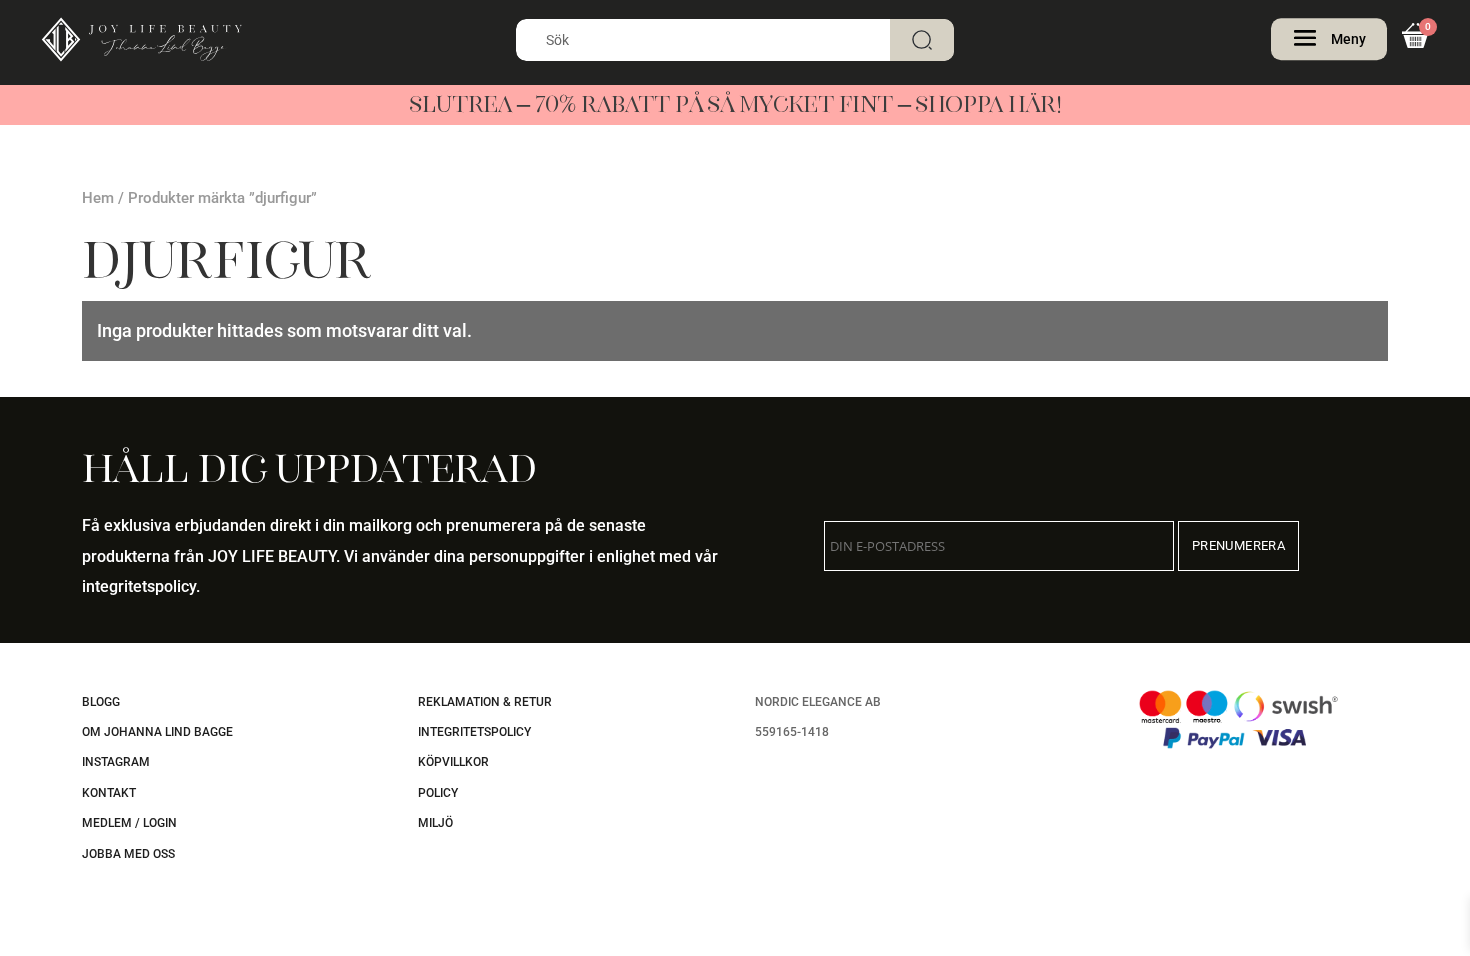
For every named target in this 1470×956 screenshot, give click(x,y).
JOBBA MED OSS (128, 854)
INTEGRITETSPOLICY (474, 732)
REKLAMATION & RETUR (485, 702)
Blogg (101, 702)
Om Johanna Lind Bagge (157, 732)
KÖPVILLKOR (453, 762)
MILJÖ (435, 823)
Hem (98, 198)
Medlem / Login (129, 823)
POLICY (438, 793)
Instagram (116, 762)
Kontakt (109, 793)
